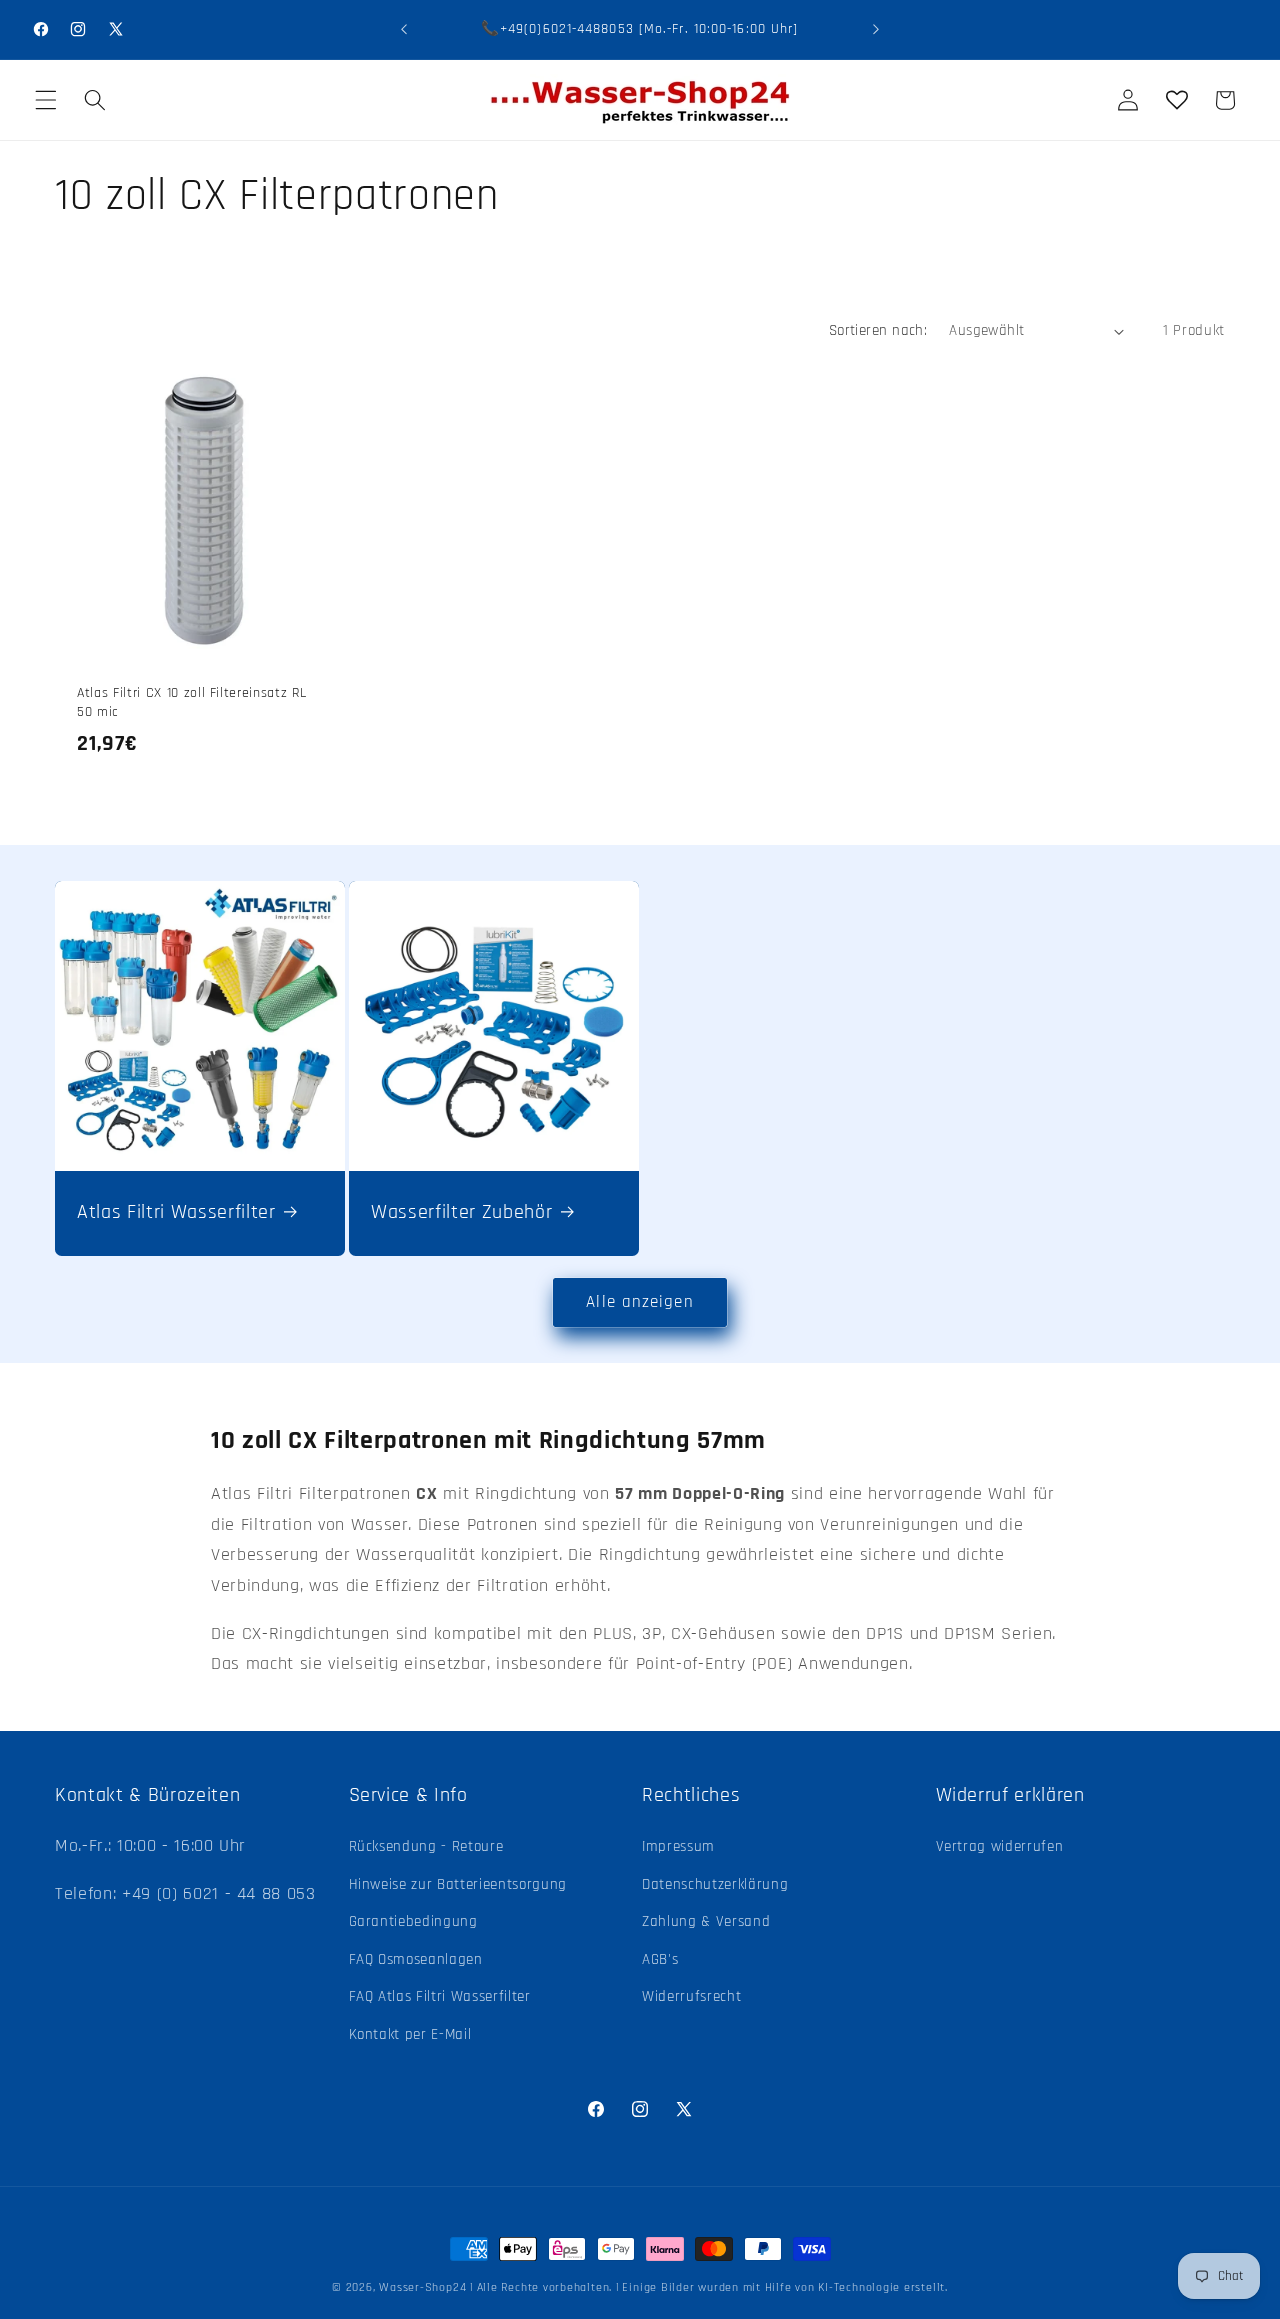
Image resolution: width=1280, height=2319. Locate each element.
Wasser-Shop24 (422, 2287)
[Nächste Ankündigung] (876, 30)
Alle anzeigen (639, 1302)
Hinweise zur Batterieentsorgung (458, 1884)
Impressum (678, 1846)
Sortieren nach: (878, 330)
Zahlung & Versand (706, 1921)
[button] (46, 100)
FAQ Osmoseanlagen (416, 1959)
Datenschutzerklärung (715, 1884)
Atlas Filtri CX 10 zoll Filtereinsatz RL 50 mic (191, 703)
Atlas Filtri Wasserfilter (176, 1212)
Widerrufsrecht (691, 1997)
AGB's (660, 1959)
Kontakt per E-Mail (410, 2034)
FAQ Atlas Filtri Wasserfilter (440, 1997)
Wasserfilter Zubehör (461, 1212)
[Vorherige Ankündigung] (404, 30)
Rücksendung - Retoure (426, 1846)
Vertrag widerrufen (1000, 1846)
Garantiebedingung (413, 1921)
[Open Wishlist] (1176, 100)
